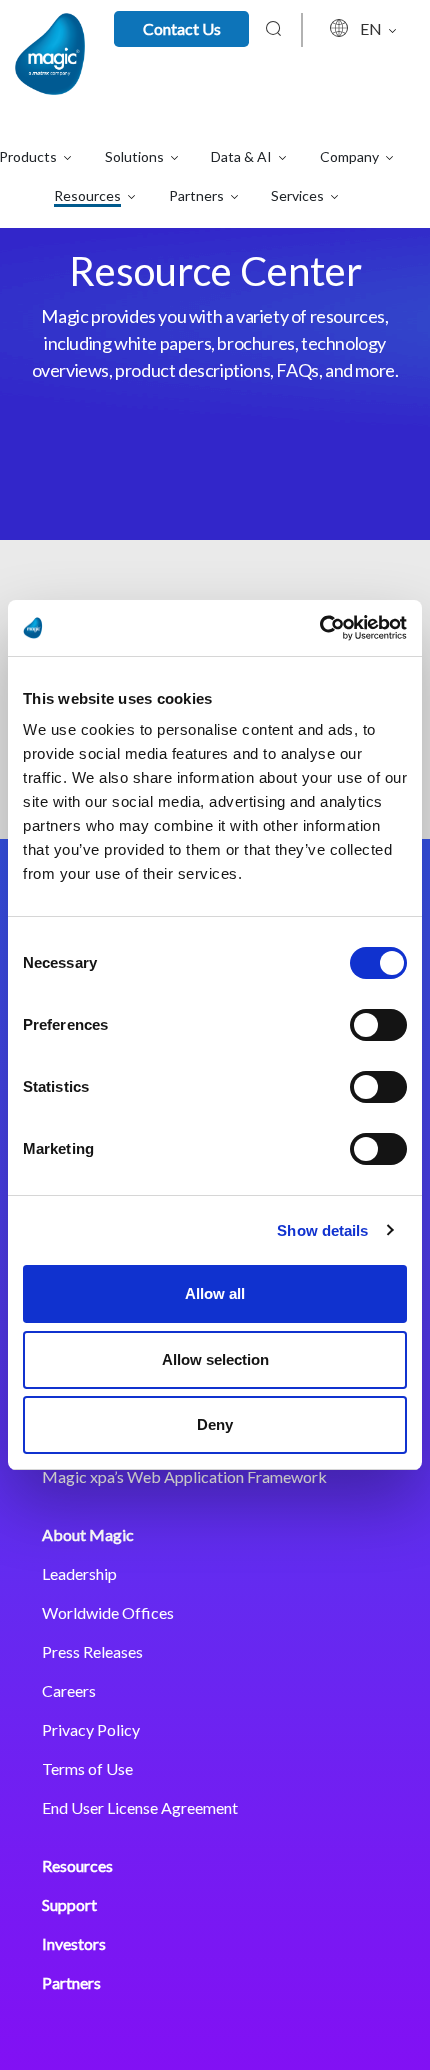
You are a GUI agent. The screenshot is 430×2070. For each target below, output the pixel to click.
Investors (74, 1943)
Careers (69, 1690)
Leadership (79, 1573)
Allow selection (215, 1359)
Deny (215, 1424)
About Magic (88, 1534)
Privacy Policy (91, 1729)
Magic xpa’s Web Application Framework (184, 1476)
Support (69, 1904)
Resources (77, 1865)
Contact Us (182, 28)
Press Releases (92, 1651)
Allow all (215, 1293)
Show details (322, 1230)
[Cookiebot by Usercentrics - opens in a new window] (319, 628)
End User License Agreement (140, 1807)
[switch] (378, 1025)
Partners (71, 1982)
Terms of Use (87, 1768)
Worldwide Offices (108, 1612)
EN (372, 28)
